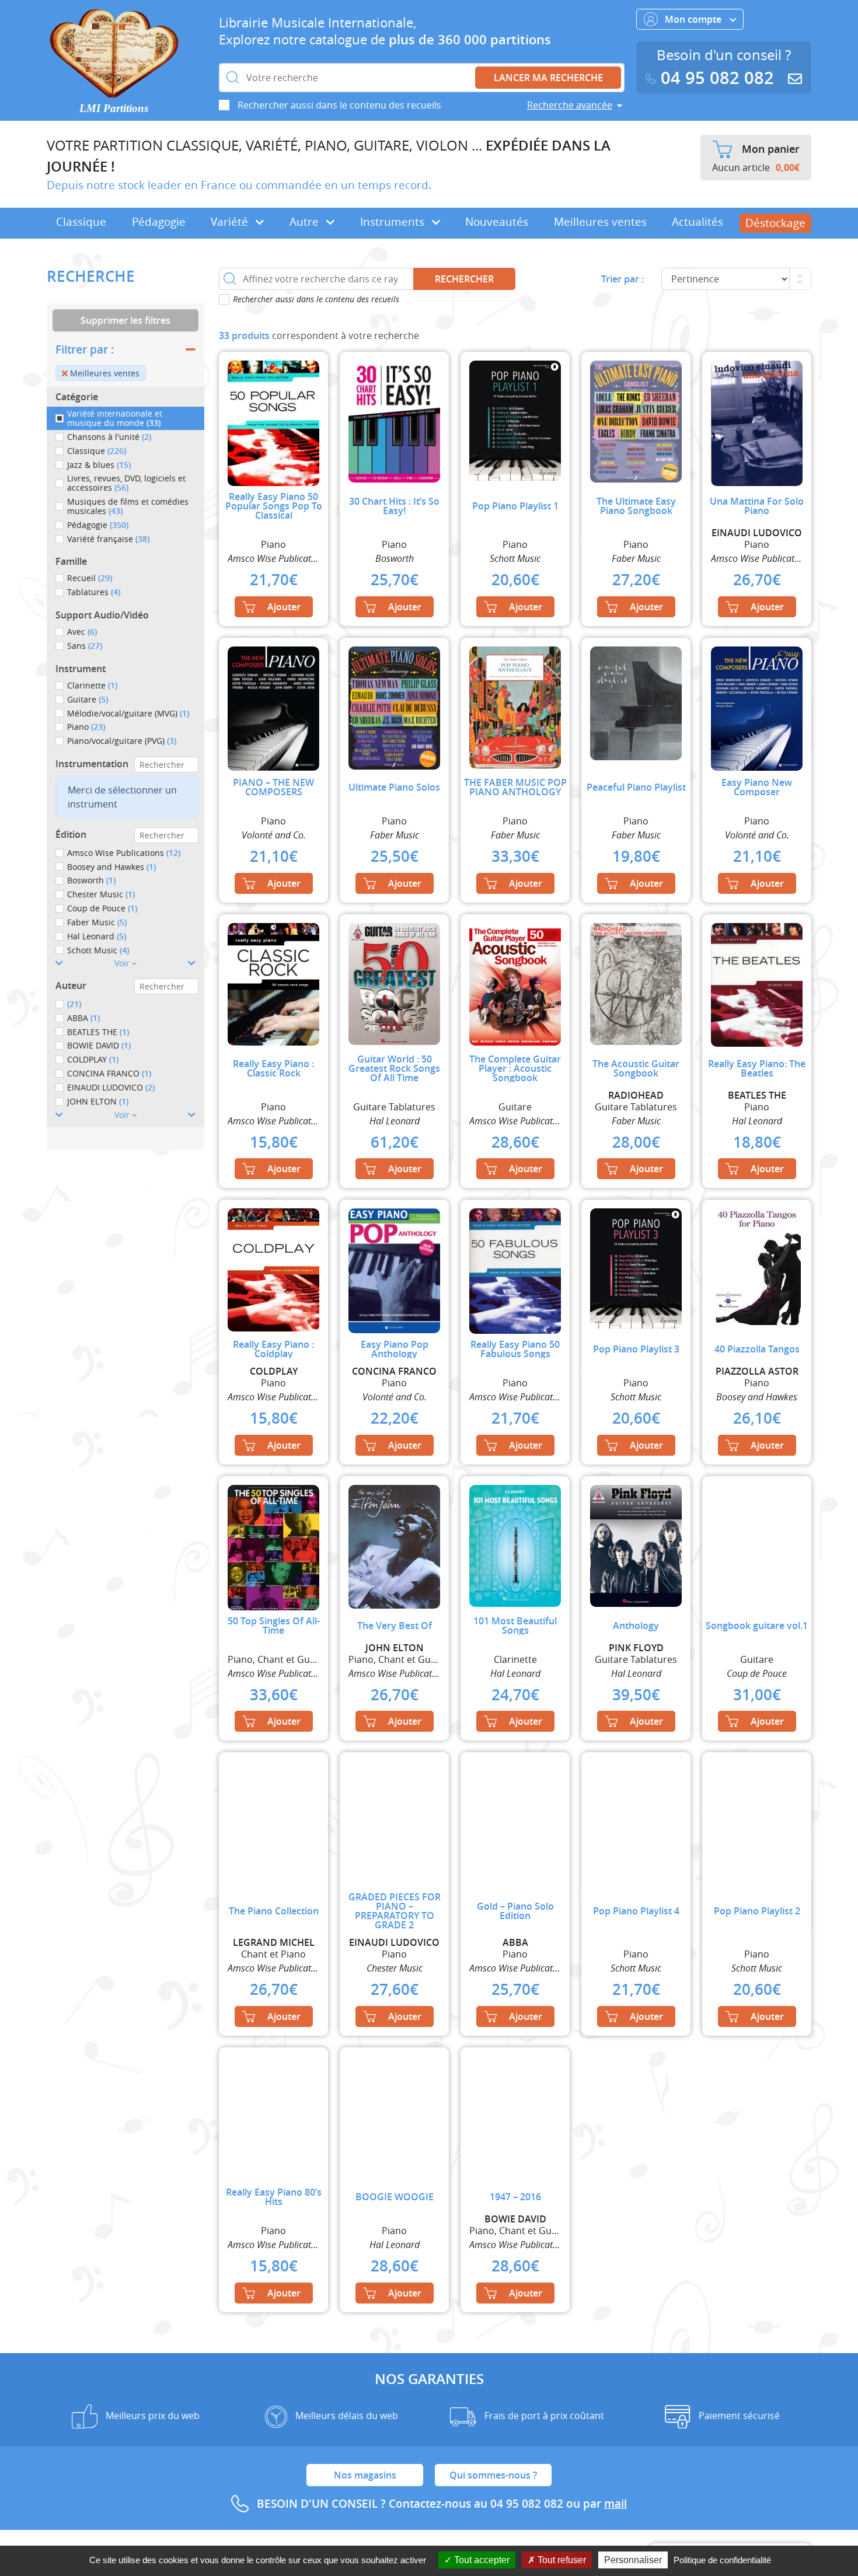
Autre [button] (306, 222)
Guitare (88, 699)
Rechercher (464, 279)
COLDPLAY (93, 1059)
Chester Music (101, 894)
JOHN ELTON (98, 1101)
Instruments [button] (394, 222)
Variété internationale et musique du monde (115, 418)
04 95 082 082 (717, 78)
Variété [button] (231, 222)
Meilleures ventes (600, 222)
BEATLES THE (98, 1032)
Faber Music (97, 922)
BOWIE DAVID (99, 1045)
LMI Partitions (114, 108)
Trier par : (622, 279)
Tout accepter (481, 2560)
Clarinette (92, 685)
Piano (86, 727)
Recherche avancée (570, 105)
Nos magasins (365, 2475)
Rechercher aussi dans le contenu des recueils (339, 105)
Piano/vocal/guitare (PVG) (122, 741)
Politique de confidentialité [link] (722, 2560)
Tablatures (94, 592)
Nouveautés (497, 222)
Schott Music (98, 950)
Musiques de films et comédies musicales (128, 506)
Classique (81, 222)
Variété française (108, 539)
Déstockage (775, 223)
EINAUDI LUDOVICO (111, 1087)
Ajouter (284, 607)
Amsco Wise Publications (124, 853)
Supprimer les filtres (125, 320)
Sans (85, 646)
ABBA (83, 1018)
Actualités (697, 222)
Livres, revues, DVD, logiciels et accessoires (126, 483)
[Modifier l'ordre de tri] (800, 279)
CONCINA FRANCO (109, 1073)
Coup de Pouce (102, 908)
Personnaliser (633, 2560)
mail (615, 2504)
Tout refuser (561, 2560)
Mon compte (694, 19)
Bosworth (91, 880)
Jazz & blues (99, 465)
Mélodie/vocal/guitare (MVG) (128, 713)
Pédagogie (159, 222)
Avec (82, 632)
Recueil (90, 578)
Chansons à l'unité (109, 437)
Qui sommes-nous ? (493, 2475)
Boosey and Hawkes (111, 867)
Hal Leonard (97, 936)
